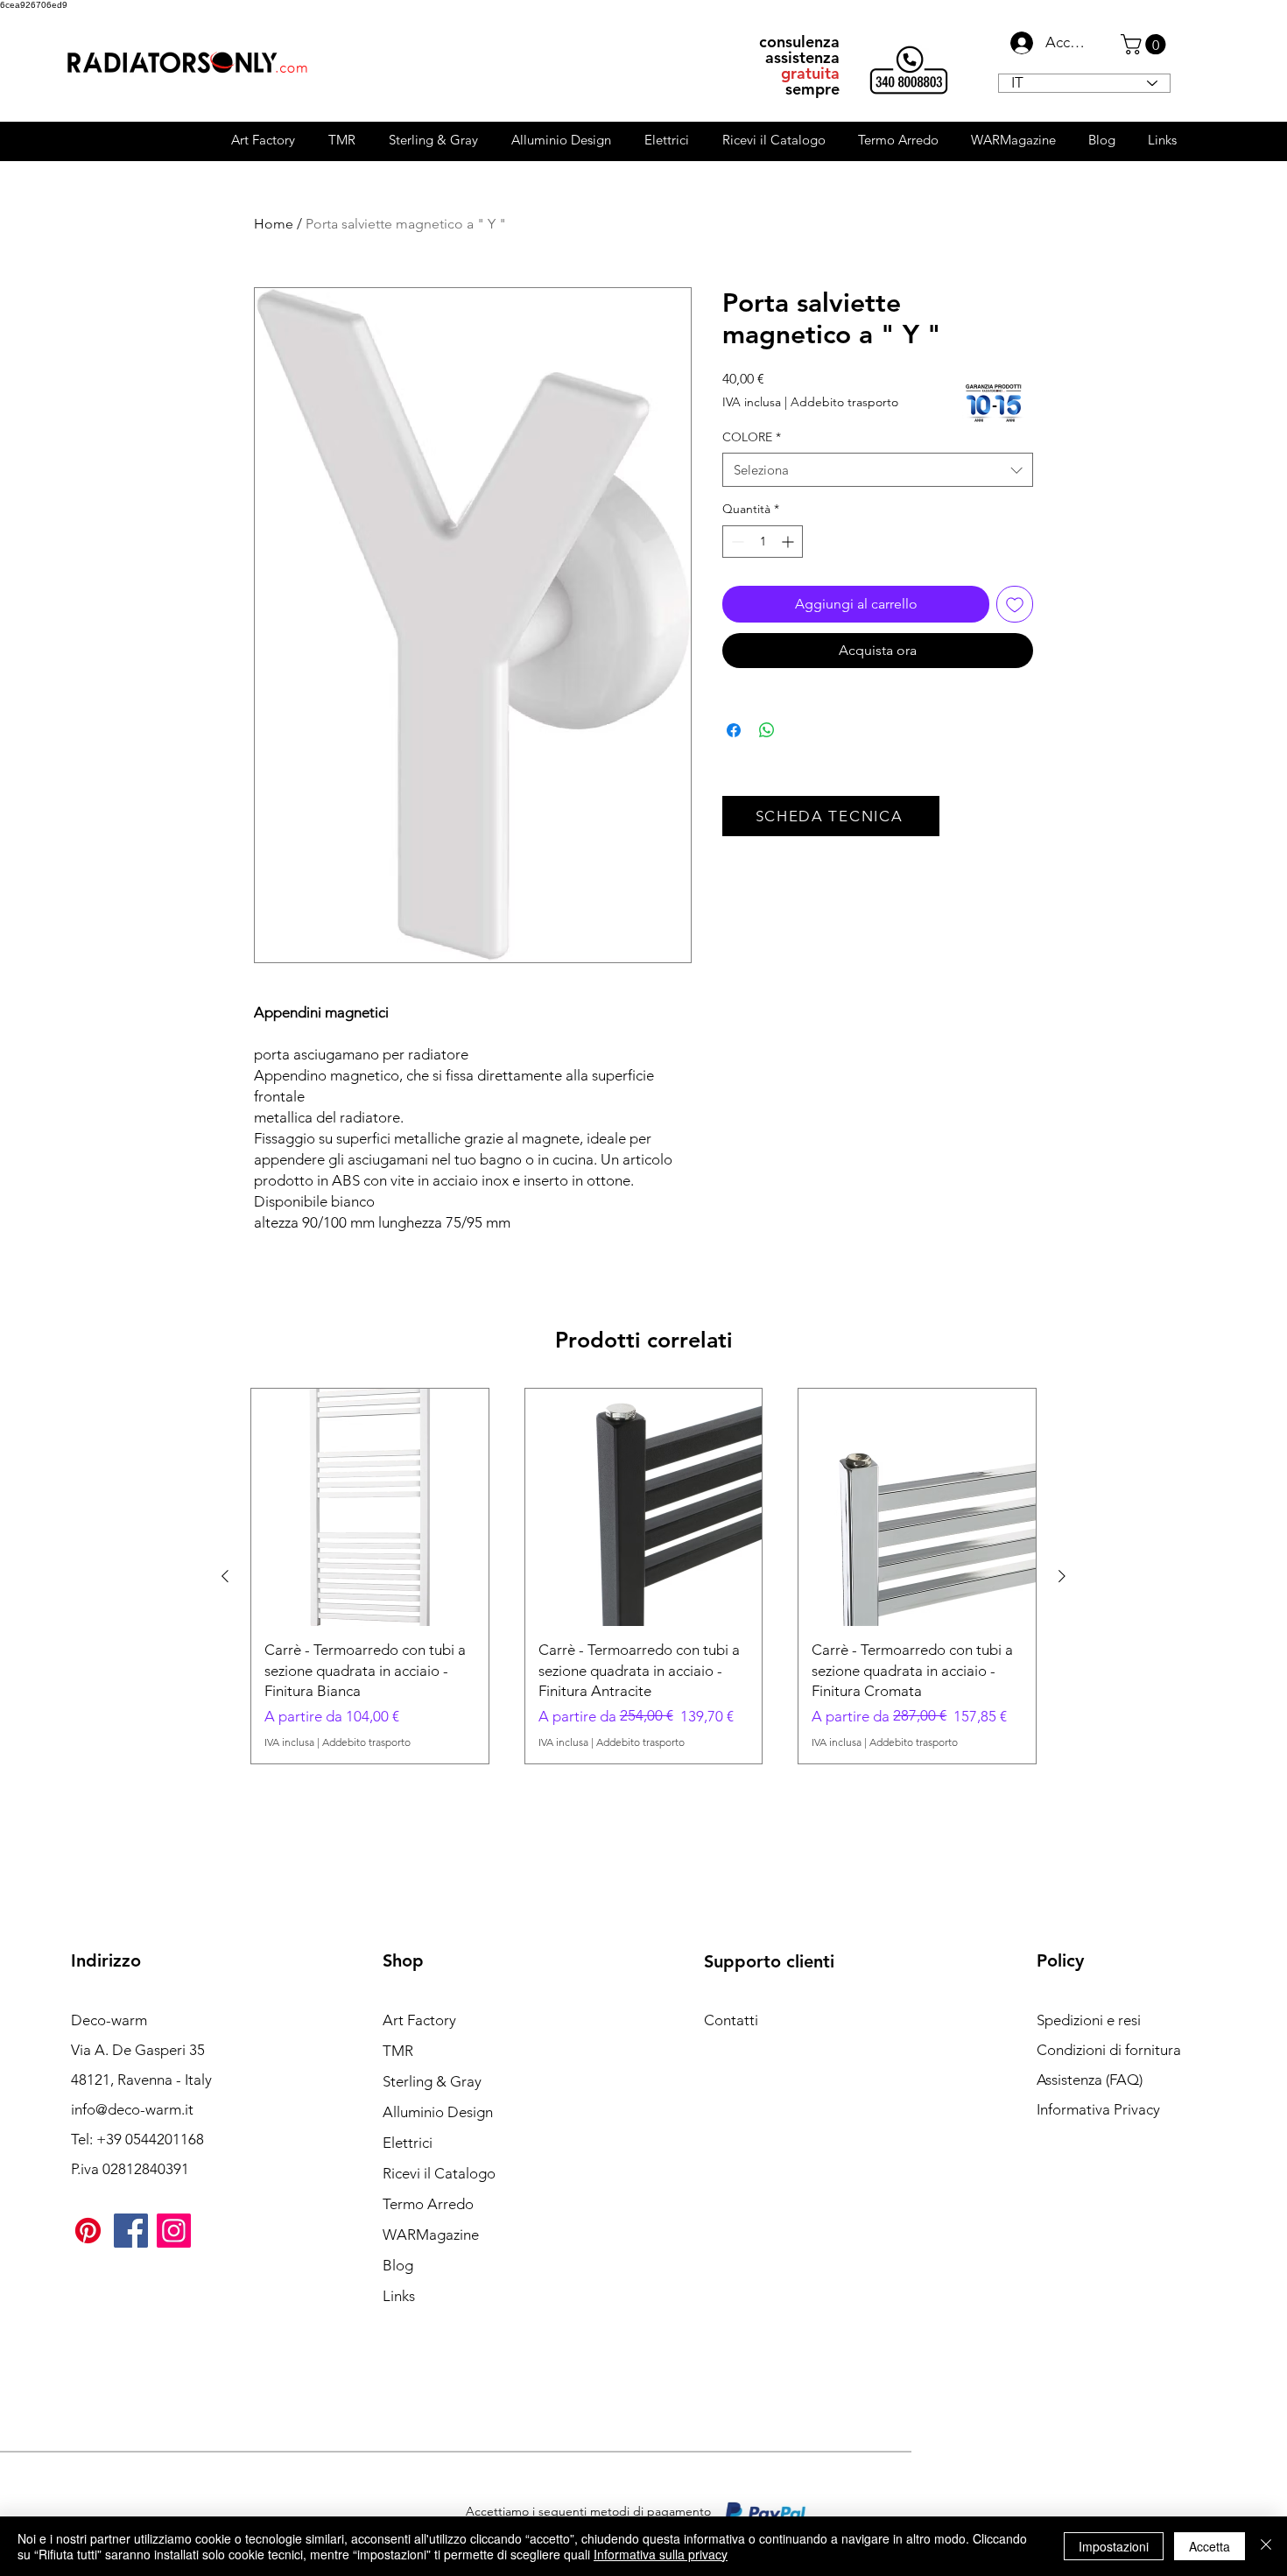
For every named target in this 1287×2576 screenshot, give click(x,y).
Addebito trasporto (844, 402)
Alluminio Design (438, 2112)
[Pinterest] (88, 2231)
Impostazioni (1114, 2546)
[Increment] (789, 542)
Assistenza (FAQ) (1090, 2080)
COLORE (752, 437)
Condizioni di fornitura (1109, 2050)
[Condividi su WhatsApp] (767, 730)
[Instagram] (174, 2231)
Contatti (731, 2020)
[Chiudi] (1266, 2546)
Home (274, 224)
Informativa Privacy (1098, 2109)
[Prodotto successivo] (1062, 1576)
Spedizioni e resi (1089, 2020)
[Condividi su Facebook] (734, 730)
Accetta (1210, 2546)
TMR (398, 2051)
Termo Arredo (428, 2204)
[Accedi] (1016, 43)
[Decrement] (736, 542)
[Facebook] (131, 2231)
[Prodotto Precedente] (225, 1576)
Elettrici (408, 2143)
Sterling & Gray (432, 2081)
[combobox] (878, 470)
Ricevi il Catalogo (439, 2173)
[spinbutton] (763, 542)
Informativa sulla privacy (661, 2554)
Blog (398, 2265)
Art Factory (419, 2020)
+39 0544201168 (150, 2139)
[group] (643, 1576)
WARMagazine (431, 2235)
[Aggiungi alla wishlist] (1015, 604)
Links (399, 2296)
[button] (1146, 44)
